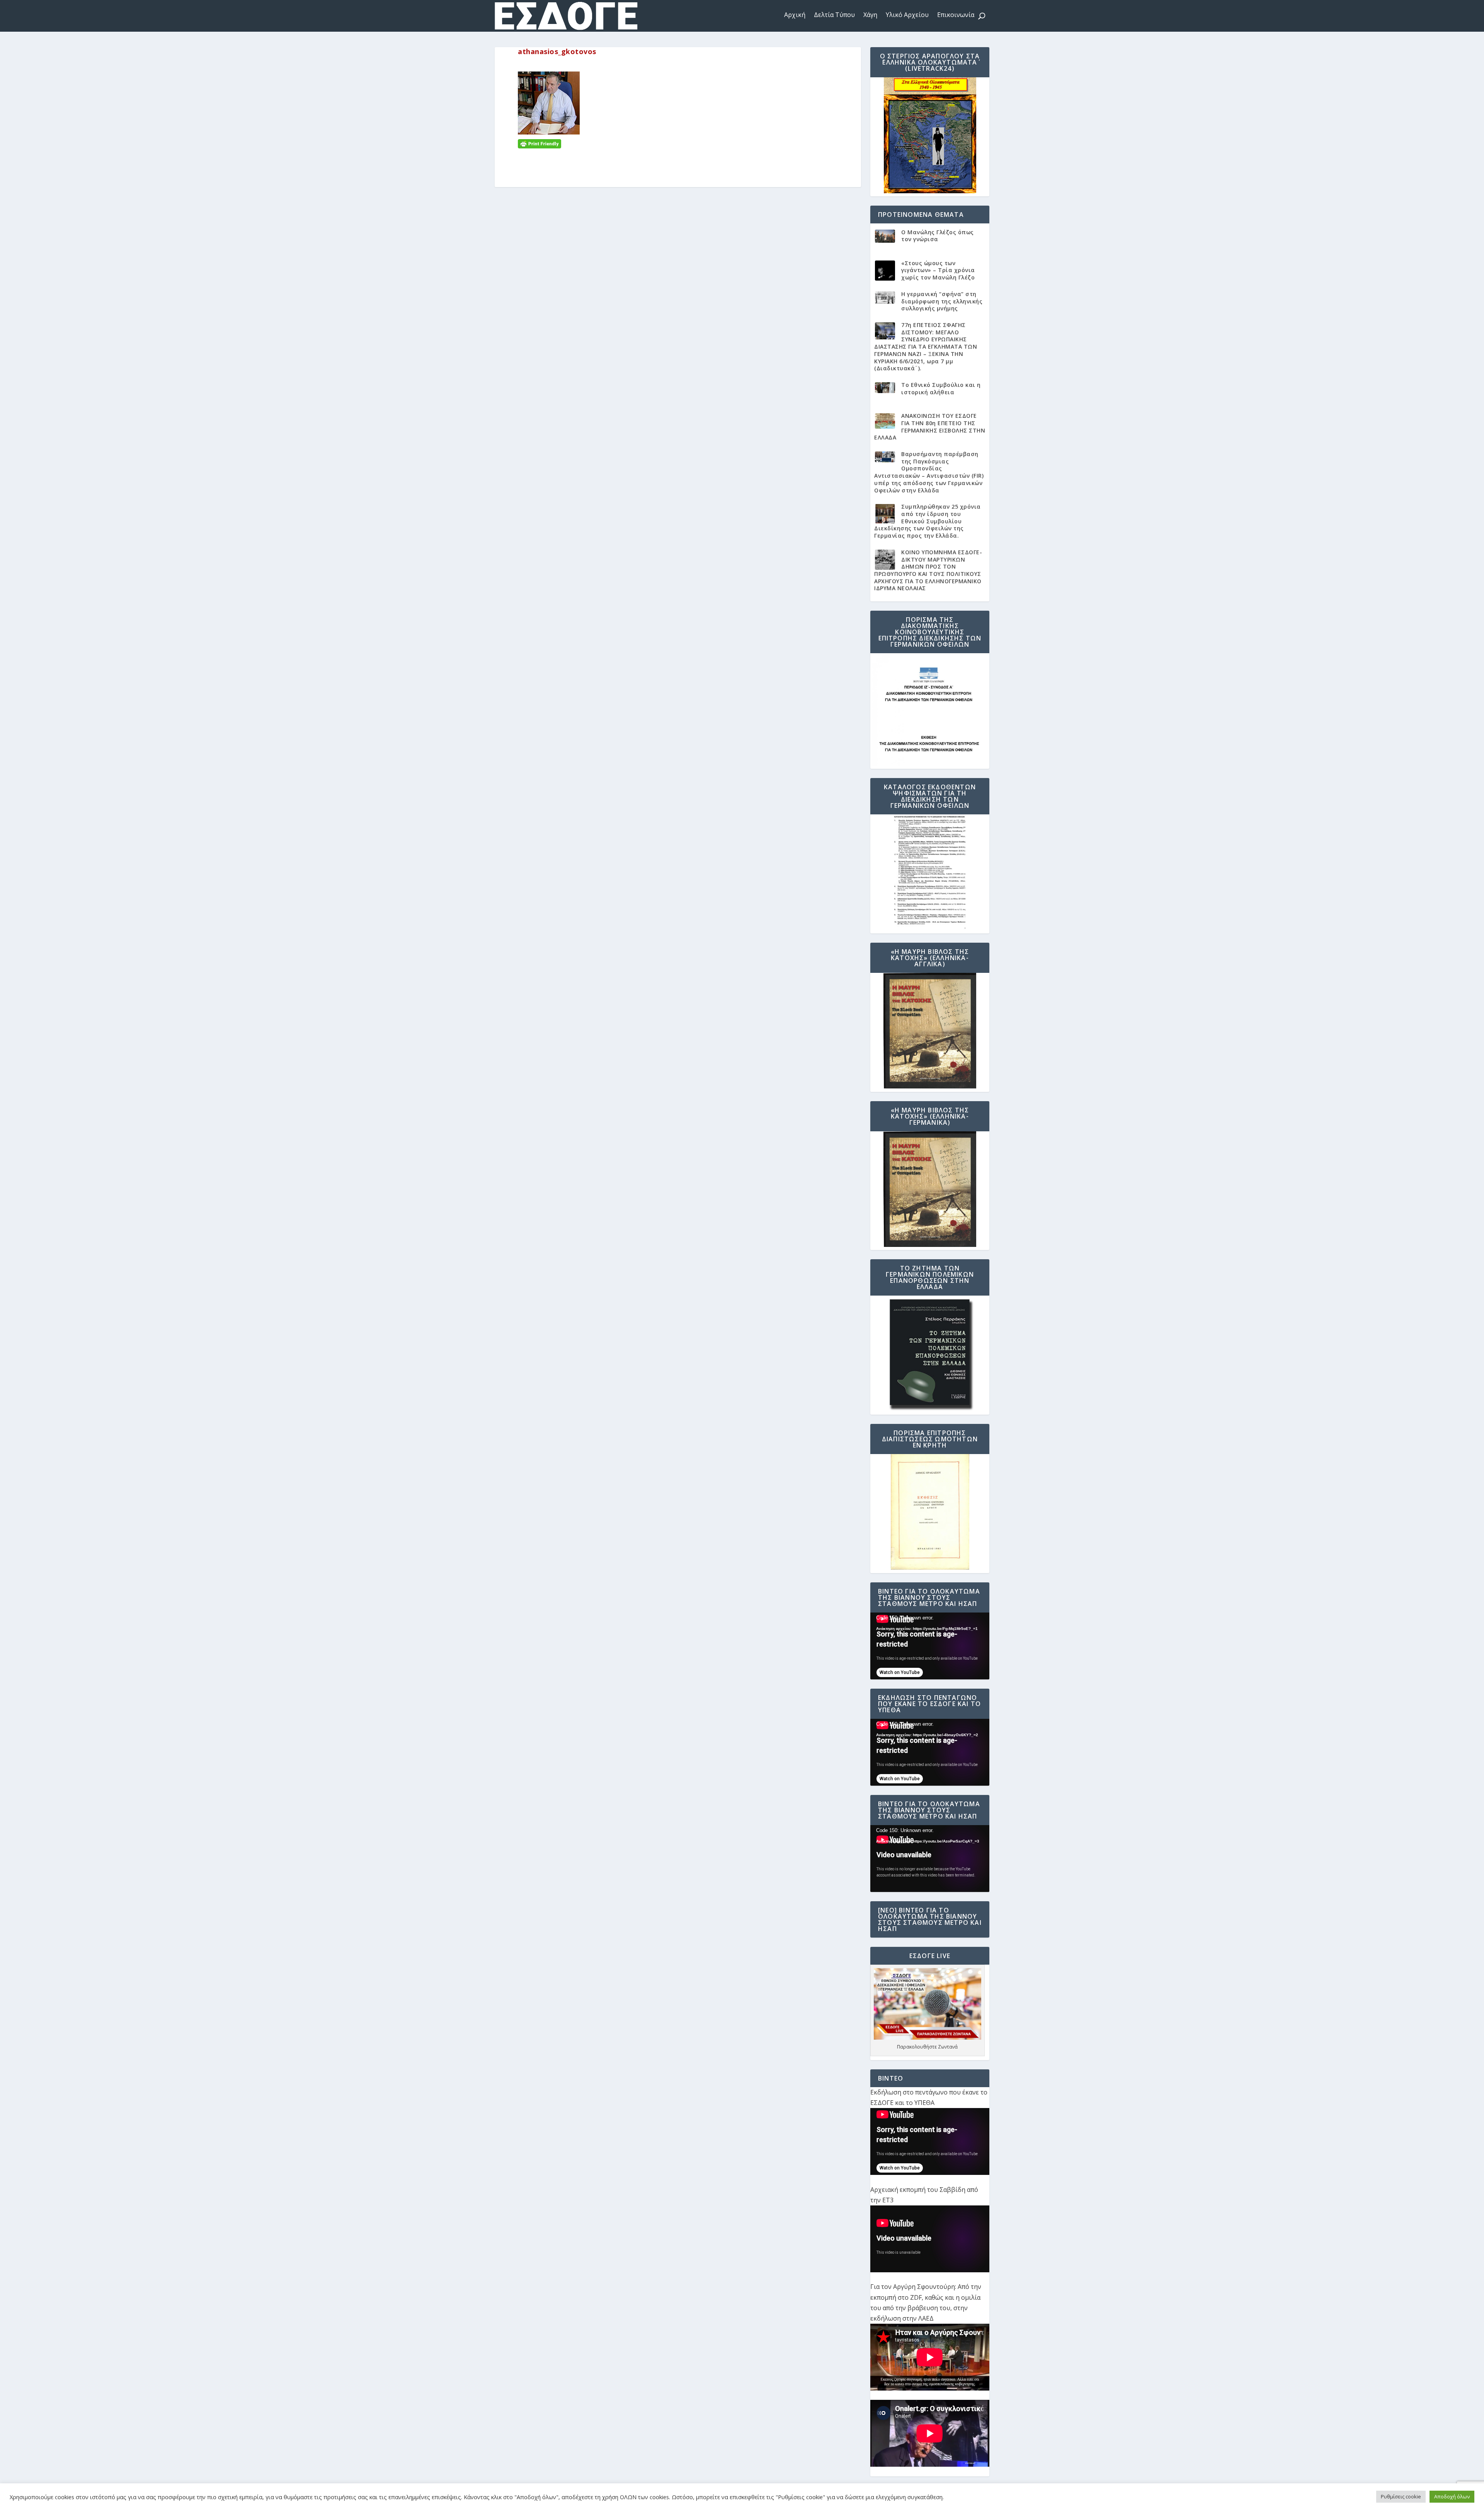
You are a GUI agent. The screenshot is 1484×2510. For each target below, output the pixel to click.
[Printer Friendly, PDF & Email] (539, 143)
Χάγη (870, 15)
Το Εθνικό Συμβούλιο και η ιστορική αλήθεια (941, 388)
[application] (930, 1646)
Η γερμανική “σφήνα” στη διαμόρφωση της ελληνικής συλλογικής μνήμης (942, 301)
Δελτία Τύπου (834, 15)
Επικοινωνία (956, 15)
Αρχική (795, 15)
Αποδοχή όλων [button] (1452, 2496)
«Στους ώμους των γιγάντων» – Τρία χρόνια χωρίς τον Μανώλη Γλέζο (938, 270)
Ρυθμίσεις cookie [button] (1401, 2496)
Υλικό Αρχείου (907, 15)
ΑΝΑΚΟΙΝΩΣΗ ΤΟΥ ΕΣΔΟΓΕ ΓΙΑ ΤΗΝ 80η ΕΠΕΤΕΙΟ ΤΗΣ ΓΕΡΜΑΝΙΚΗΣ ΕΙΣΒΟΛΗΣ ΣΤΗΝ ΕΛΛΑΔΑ (930, 427)
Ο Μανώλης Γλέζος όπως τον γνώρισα (938, 236)
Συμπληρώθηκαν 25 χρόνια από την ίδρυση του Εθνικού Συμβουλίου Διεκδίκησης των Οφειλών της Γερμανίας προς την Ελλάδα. (927, 521)
